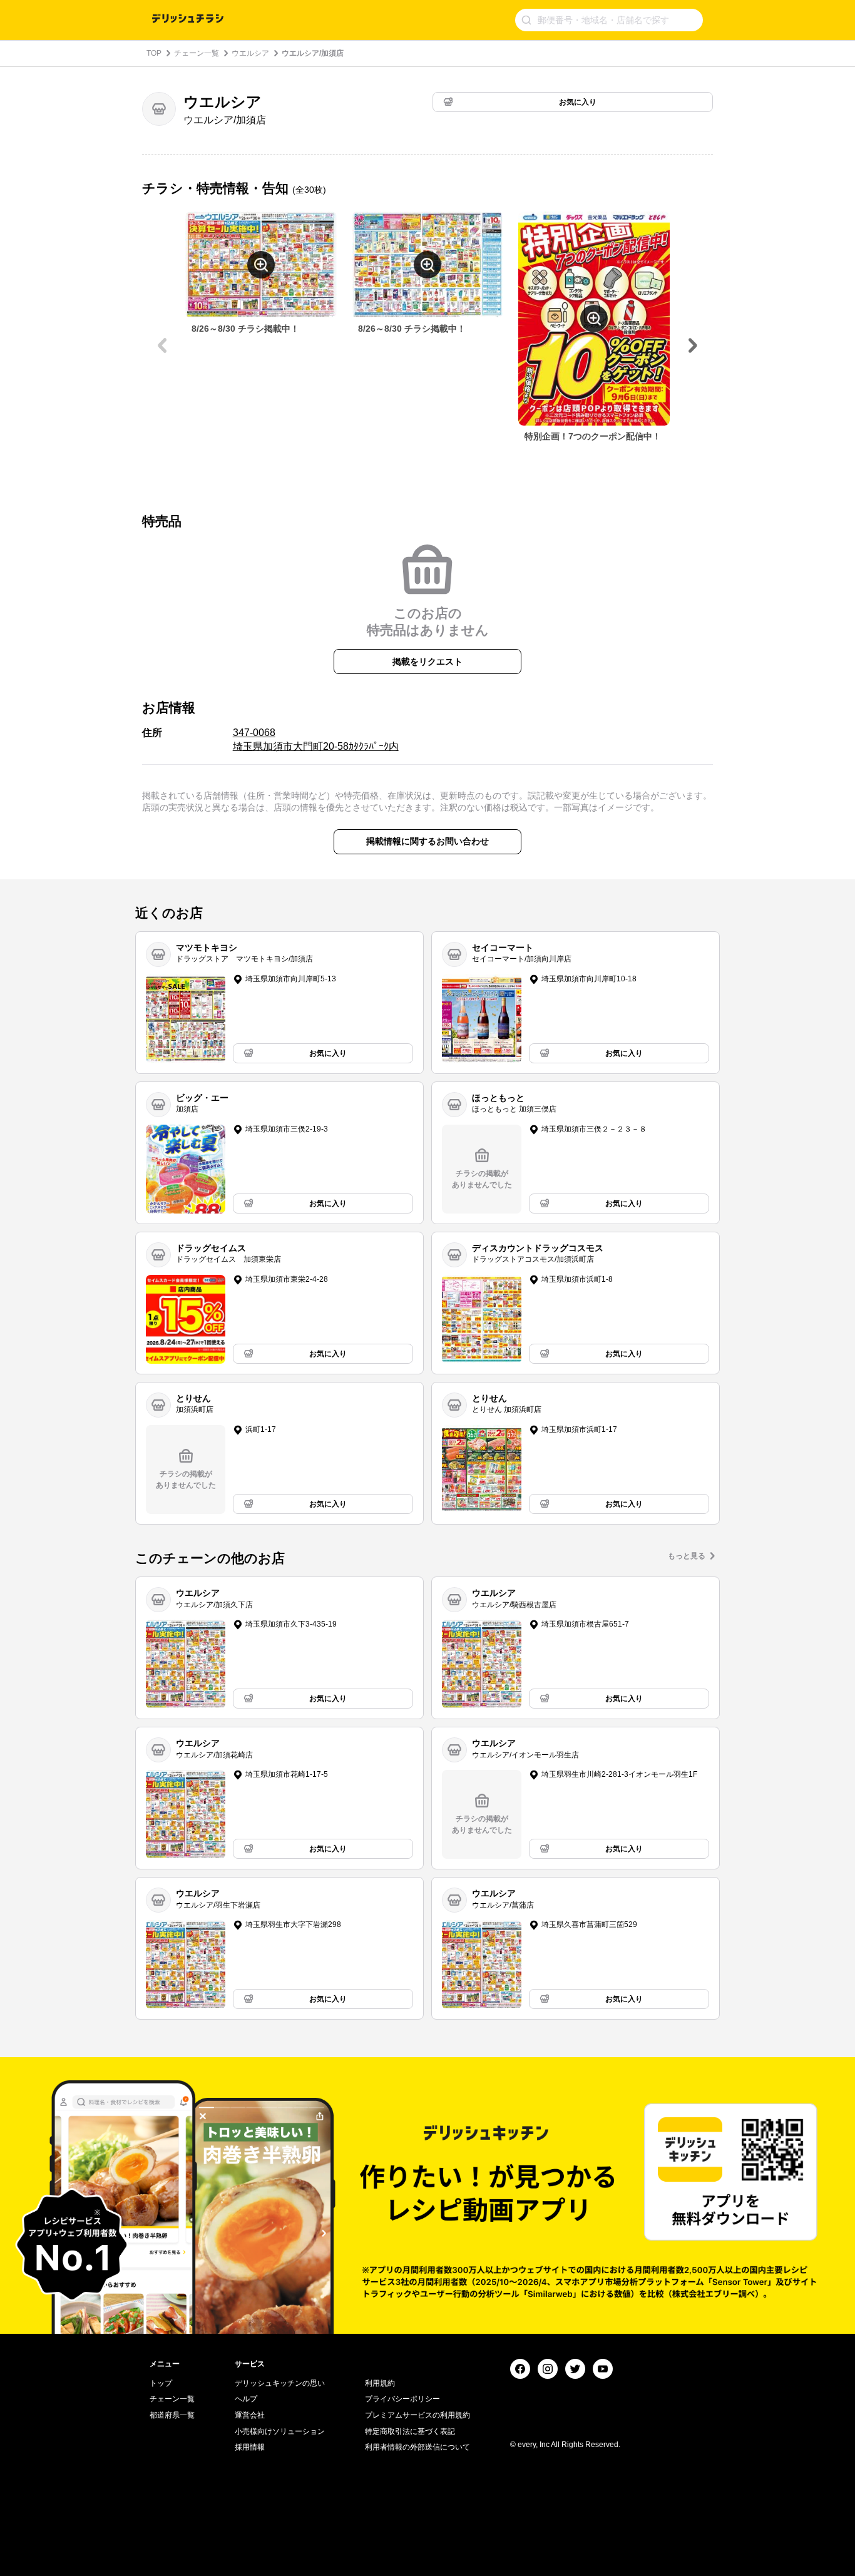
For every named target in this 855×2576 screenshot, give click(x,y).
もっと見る (687, 1556)
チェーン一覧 (197, 53)
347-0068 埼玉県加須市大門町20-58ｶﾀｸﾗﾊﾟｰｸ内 (316, 739)
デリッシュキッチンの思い (280, 2383)
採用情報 (250, 2447)
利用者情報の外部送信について (417, 2447)
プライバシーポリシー (402, 2399)
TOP (154, 53)
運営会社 (250, 2415)
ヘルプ (246, 2399)
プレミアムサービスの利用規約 (417, 2415)
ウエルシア (250, 53)
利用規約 (380, 2383)
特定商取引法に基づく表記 (410, 2431)
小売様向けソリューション (280, 2431)
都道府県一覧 (172, 2415)
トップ (161, 2383)
